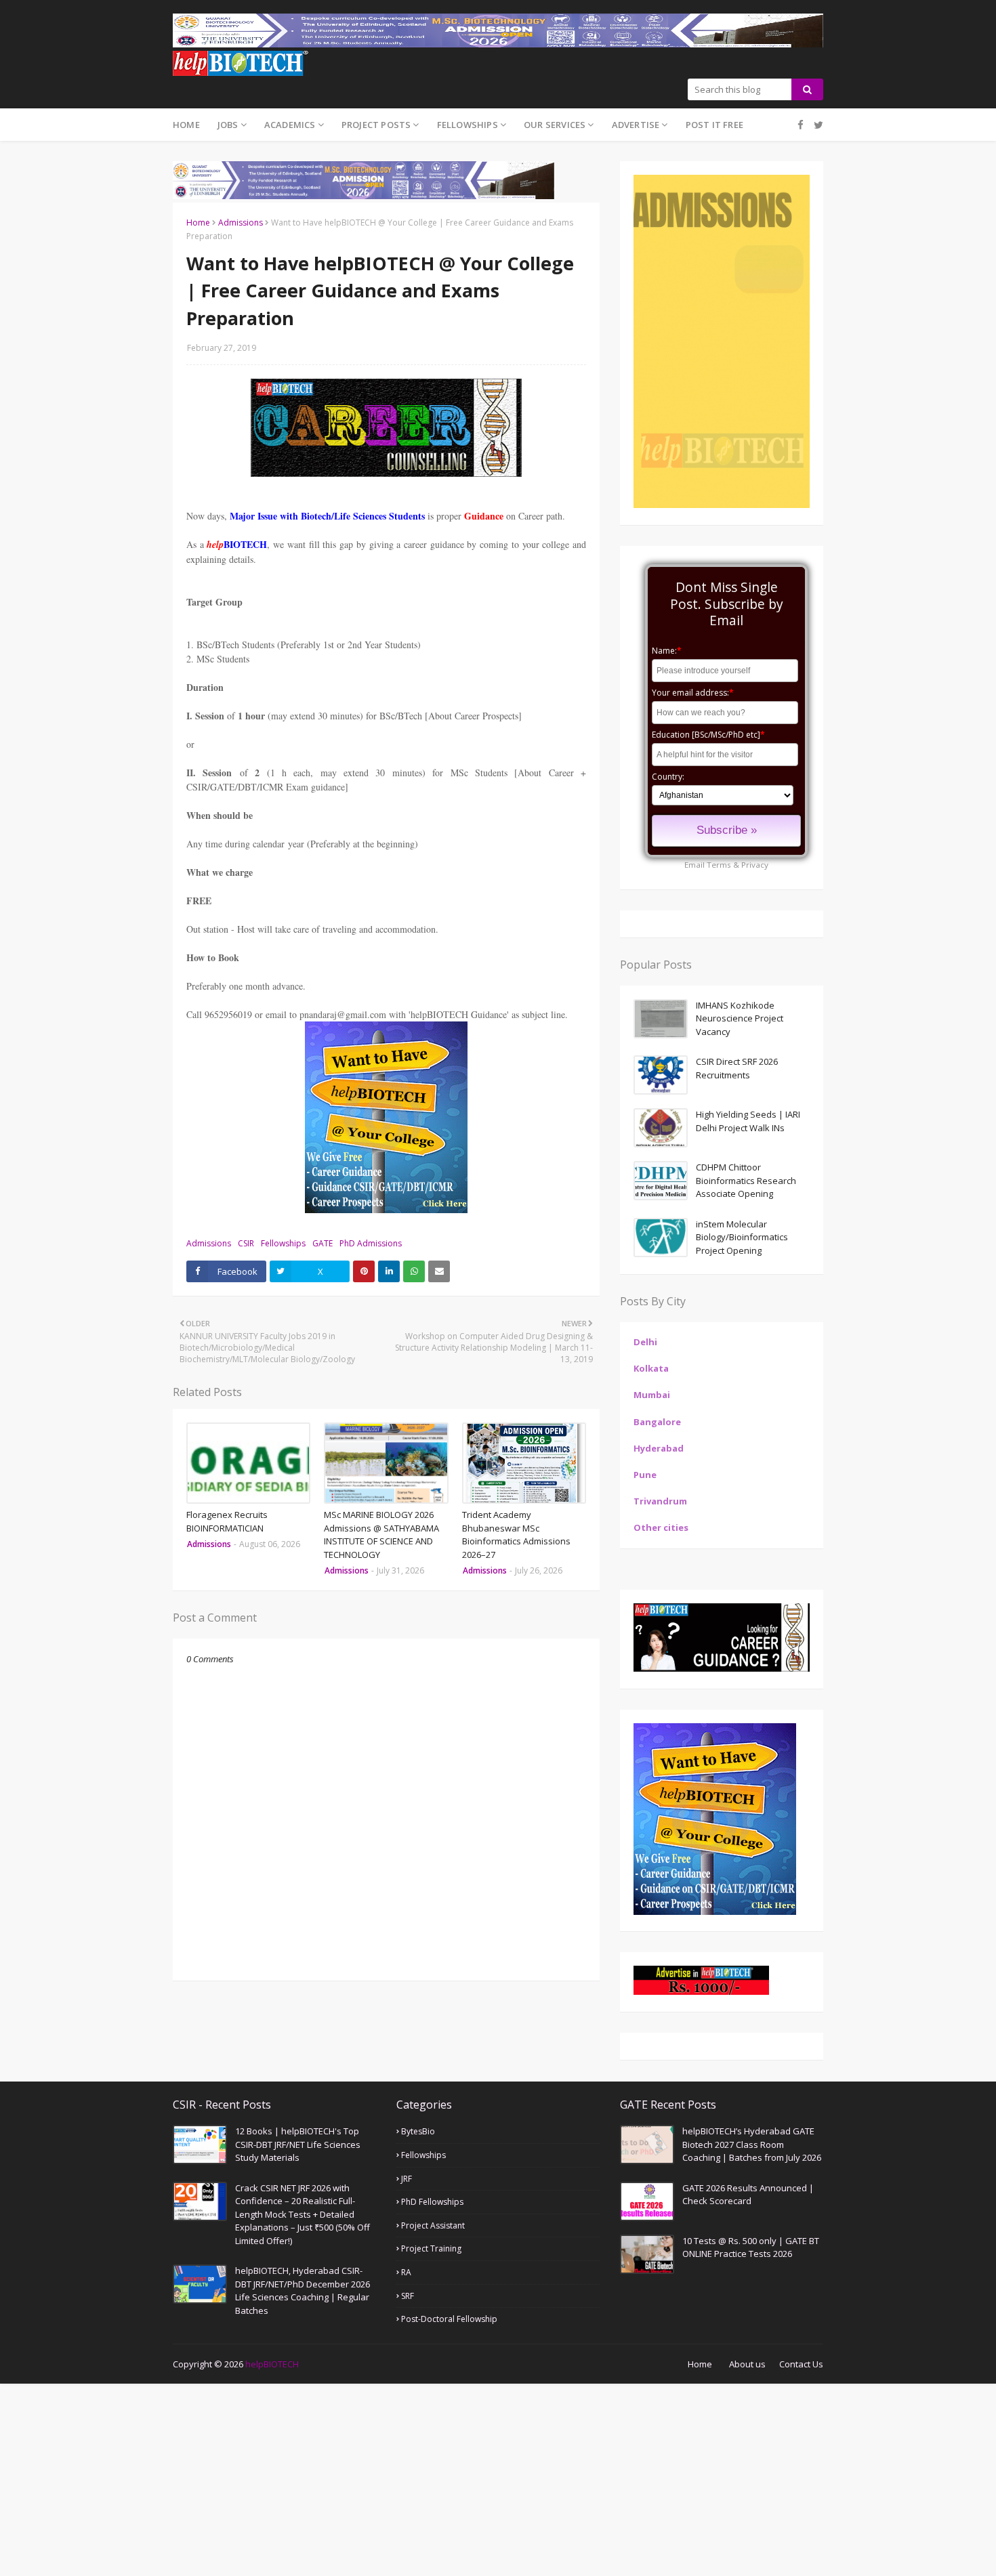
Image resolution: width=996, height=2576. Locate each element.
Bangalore (657, 1422)
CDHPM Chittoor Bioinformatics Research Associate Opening (746, 1180)
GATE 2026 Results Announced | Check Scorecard (748, 2195)
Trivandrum (660, 1501)
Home (198, 223)
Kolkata (651, 1368)
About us (747, 2364)
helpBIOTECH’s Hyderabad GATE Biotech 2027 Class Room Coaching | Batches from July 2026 (752, 2144)
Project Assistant (433, 2225)
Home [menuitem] (186, 125)
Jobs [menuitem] (228, 125)
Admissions (241, 223)
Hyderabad (659, 1448)
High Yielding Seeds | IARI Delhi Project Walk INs (748, 1121)
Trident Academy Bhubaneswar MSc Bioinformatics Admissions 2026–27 (516, 1535)
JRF (407, 2179)
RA (406, 2272)
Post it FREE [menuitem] (714, 125)
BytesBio (418, 2131)
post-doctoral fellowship (449, 2319)
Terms (719, 865)
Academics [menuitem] (290, 125)
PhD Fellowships (432, 2202)
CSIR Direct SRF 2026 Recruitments (737, 1068)
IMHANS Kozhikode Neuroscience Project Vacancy (740, 1018)
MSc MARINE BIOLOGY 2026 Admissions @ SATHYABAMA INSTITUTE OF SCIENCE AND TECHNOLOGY (381, 1535)
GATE (323, 1243)
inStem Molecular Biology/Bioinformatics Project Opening (742, 1237)
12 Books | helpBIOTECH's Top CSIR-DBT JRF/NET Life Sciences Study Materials (298, 2144)
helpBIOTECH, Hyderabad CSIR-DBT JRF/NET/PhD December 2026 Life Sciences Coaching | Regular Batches (303, 2290)
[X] (817, 125)
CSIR (246, 1243)
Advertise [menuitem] (636, 125)
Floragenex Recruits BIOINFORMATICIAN (227, 1521)
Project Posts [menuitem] (376, 125)
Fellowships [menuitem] (468, 125)
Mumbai (652, 1395)
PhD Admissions (371, 1243)
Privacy (755, 865)
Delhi (645, 1342)
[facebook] (801, 125)
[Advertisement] (407, 2478)
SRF (408, 2296)
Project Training (431, 2248)
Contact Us (801, 2364)
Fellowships (283, 1243)
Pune (645, 1475)
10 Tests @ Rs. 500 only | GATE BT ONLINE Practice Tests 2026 (751, 2247)
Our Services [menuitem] (555, 125)
